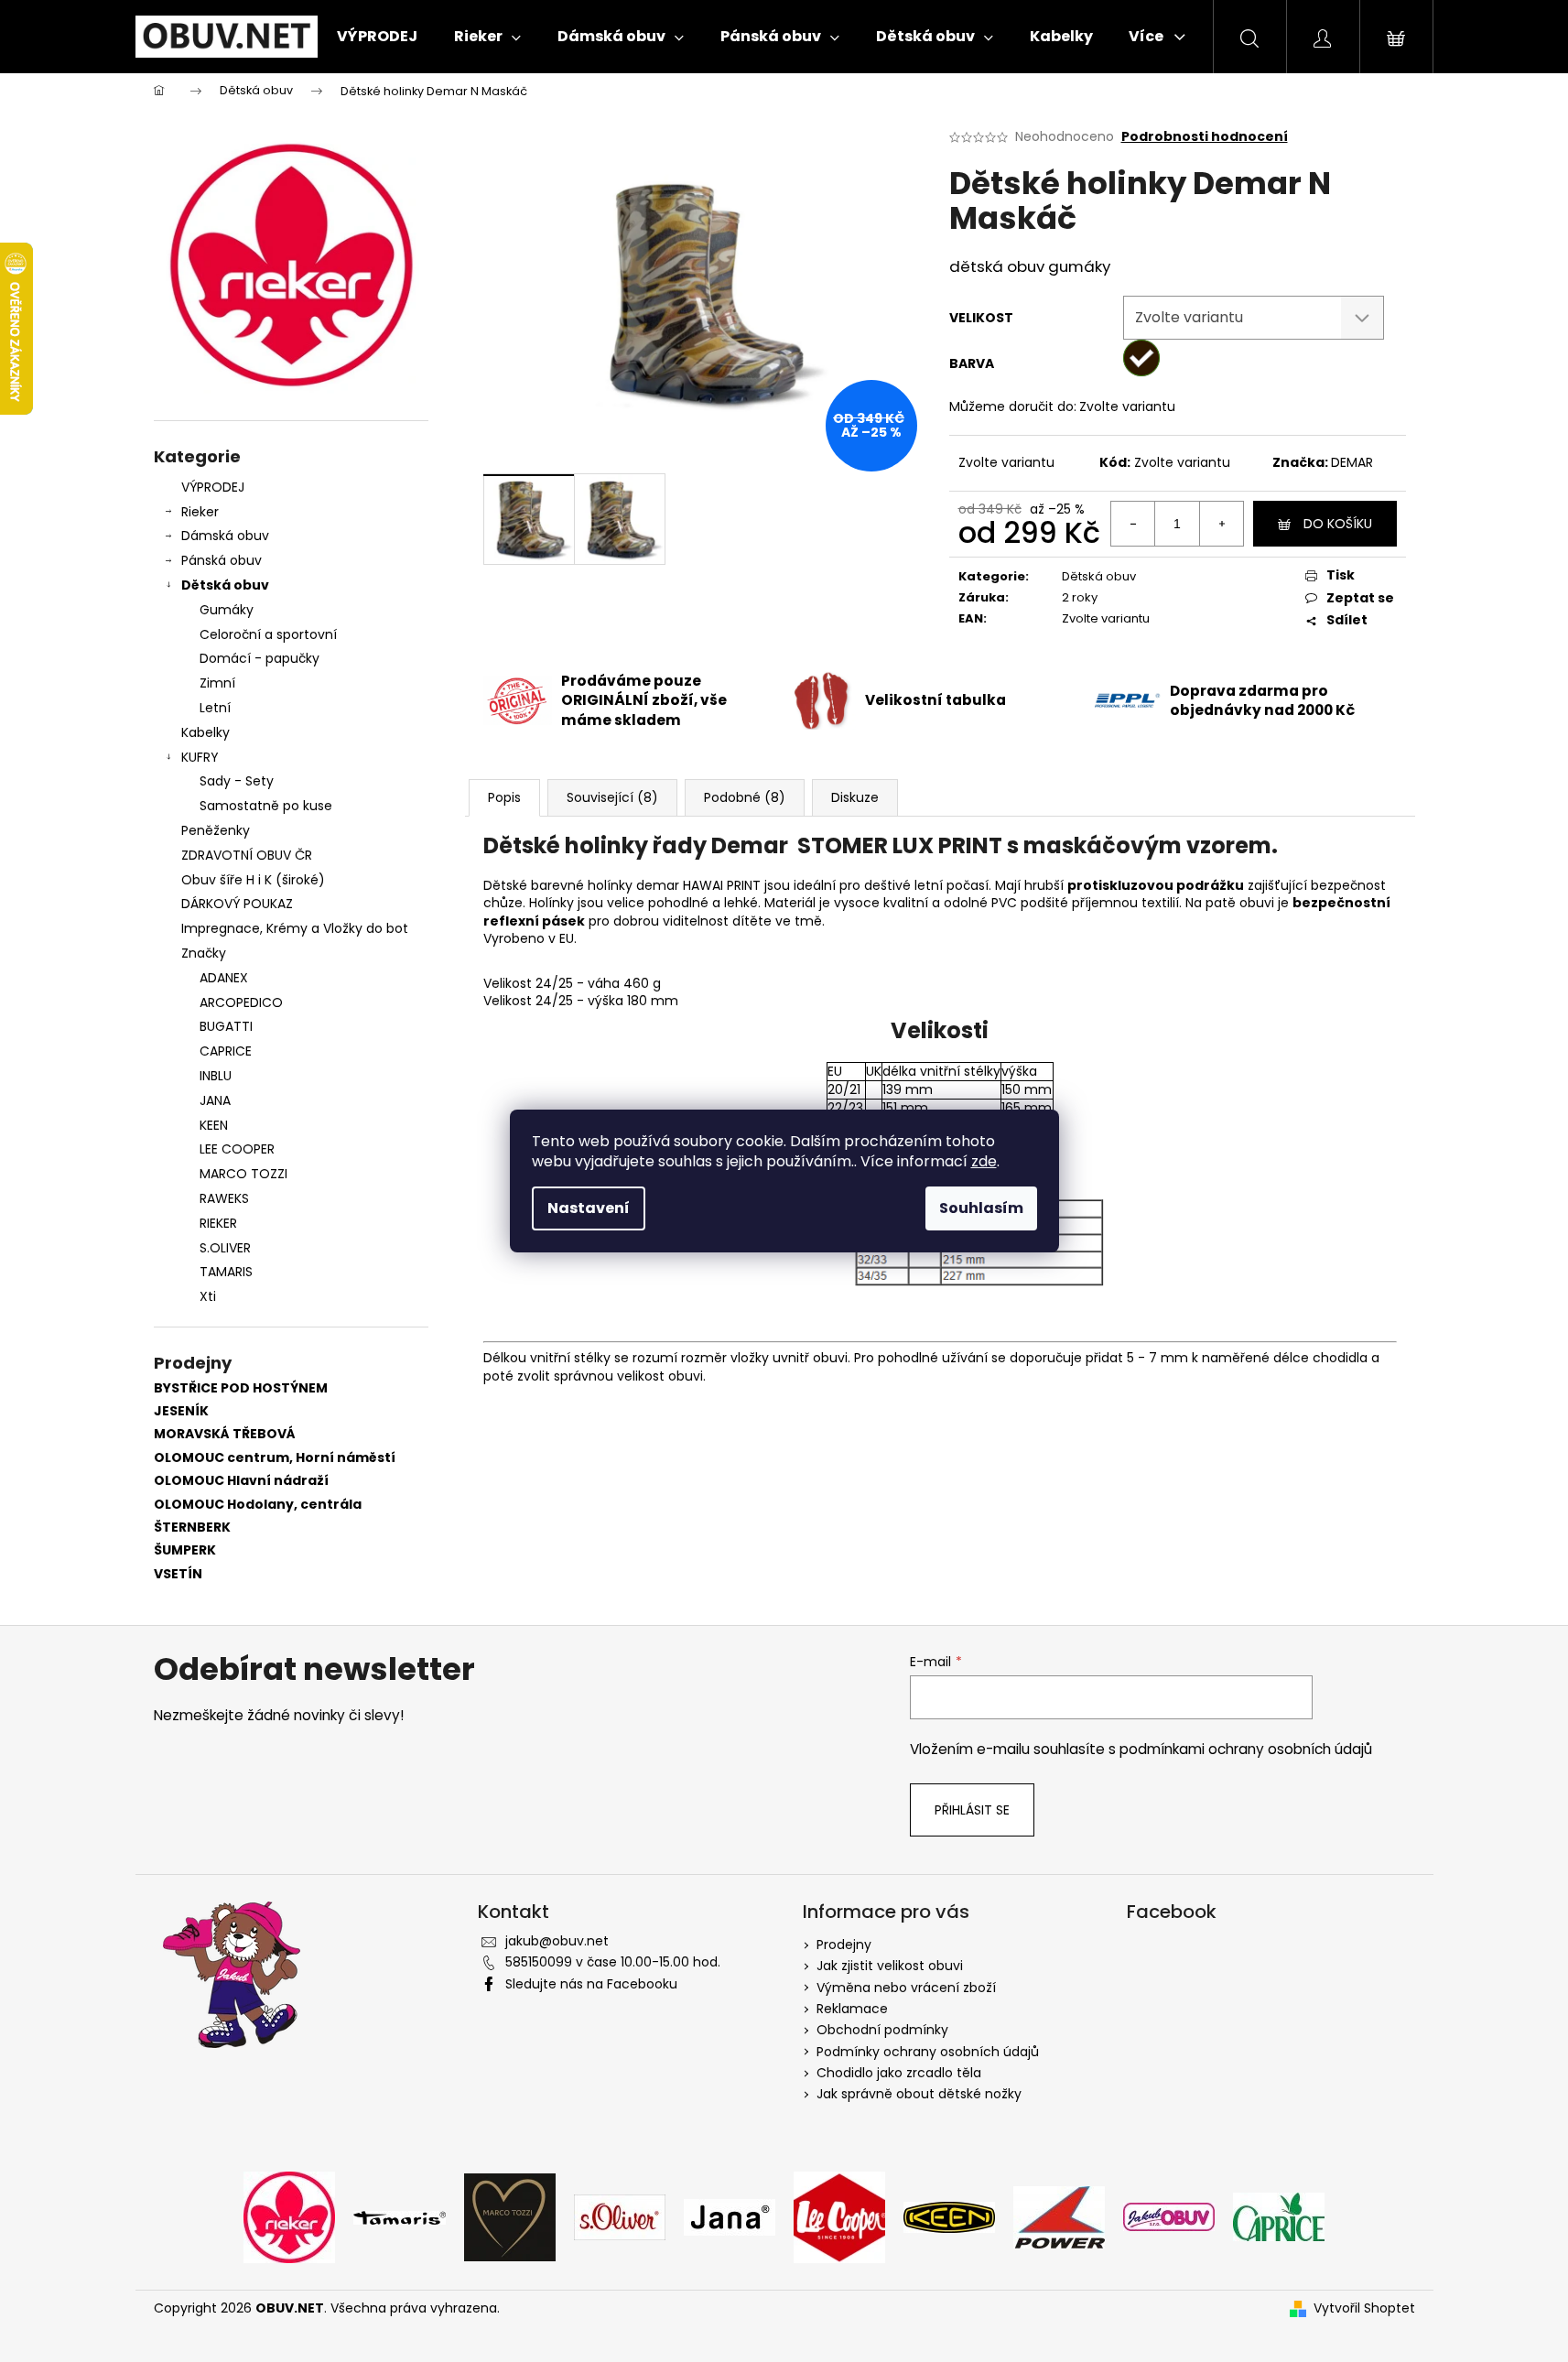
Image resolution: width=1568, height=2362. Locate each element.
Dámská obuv (225, 536)
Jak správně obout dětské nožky (919, 2094)
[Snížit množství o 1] (1133, 524)
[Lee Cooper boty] (839, 2216)
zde (984, 1161)
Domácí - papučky (260, 658)
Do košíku (1338, 524)
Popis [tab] (504, 797)
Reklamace (852, 2009)
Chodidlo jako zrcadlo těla (899, 2073)
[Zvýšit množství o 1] (1221, 524)
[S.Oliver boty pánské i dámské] (620, 2216)
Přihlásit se (972, 1810)
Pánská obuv (222, 560)
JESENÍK (181, 1411)
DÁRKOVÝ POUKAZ (237, 904)
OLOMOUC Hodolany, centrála (258, 1505)
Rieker (200, 512)
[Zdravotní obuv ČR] (1169, 2216)
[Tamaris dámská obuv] (400, 2216)
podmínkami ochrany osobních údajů (1246, 1749)
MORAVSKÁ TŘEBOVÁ (225, 1434)
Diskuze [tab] (855, 797)
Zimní (217, 683)
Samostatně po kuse (266, 806)
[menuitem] (377, 37)
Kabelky (205, 732)
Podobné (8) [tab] (745, 797)
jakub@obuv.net (557, 1941)
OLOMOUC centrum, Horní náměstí (275, 1458)
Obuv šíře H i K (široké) (253, 880)
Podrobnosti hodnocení (1205, 137)
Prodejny (844, 1945)
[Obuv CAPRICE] (1279, 2216)
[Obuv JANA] (730, 2216)
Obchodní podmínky (882, 2030)
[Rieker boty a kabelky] (289, 2216)
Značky (204, 953)
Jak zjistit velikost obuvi (890, 1966)
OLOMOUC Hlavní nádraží (241, 1481)
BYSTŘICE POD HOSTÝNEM (241, 1388)
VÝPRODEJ (213, 487)
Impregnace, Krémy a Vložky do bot (295, 928)
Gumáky (227, 610)
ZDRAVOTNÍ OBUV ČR (247, 855)
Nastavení (589, 1208)
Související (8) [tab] (612, 797)
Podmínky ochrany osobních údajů (928, 2052)
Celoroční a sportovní (268, 634)
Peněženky (216, 830)
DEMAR (1352, 462)
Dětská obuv (225, 585)
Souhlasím (981, 1208)
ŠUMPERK (185, 1550)
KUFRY (200, 757)
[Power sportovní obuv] (1059, 2216)
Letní (215, 708)
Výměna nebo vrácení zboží (906, 1988)
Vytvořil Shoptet (1364, 2308)
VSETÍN (178, 1574)
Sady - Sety (237, 781)
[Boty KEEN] (949, 2216)
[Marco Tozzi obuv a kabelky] (510, 2216)
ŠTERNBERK (192, 1528)
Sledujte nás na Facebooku (591, 1984)
